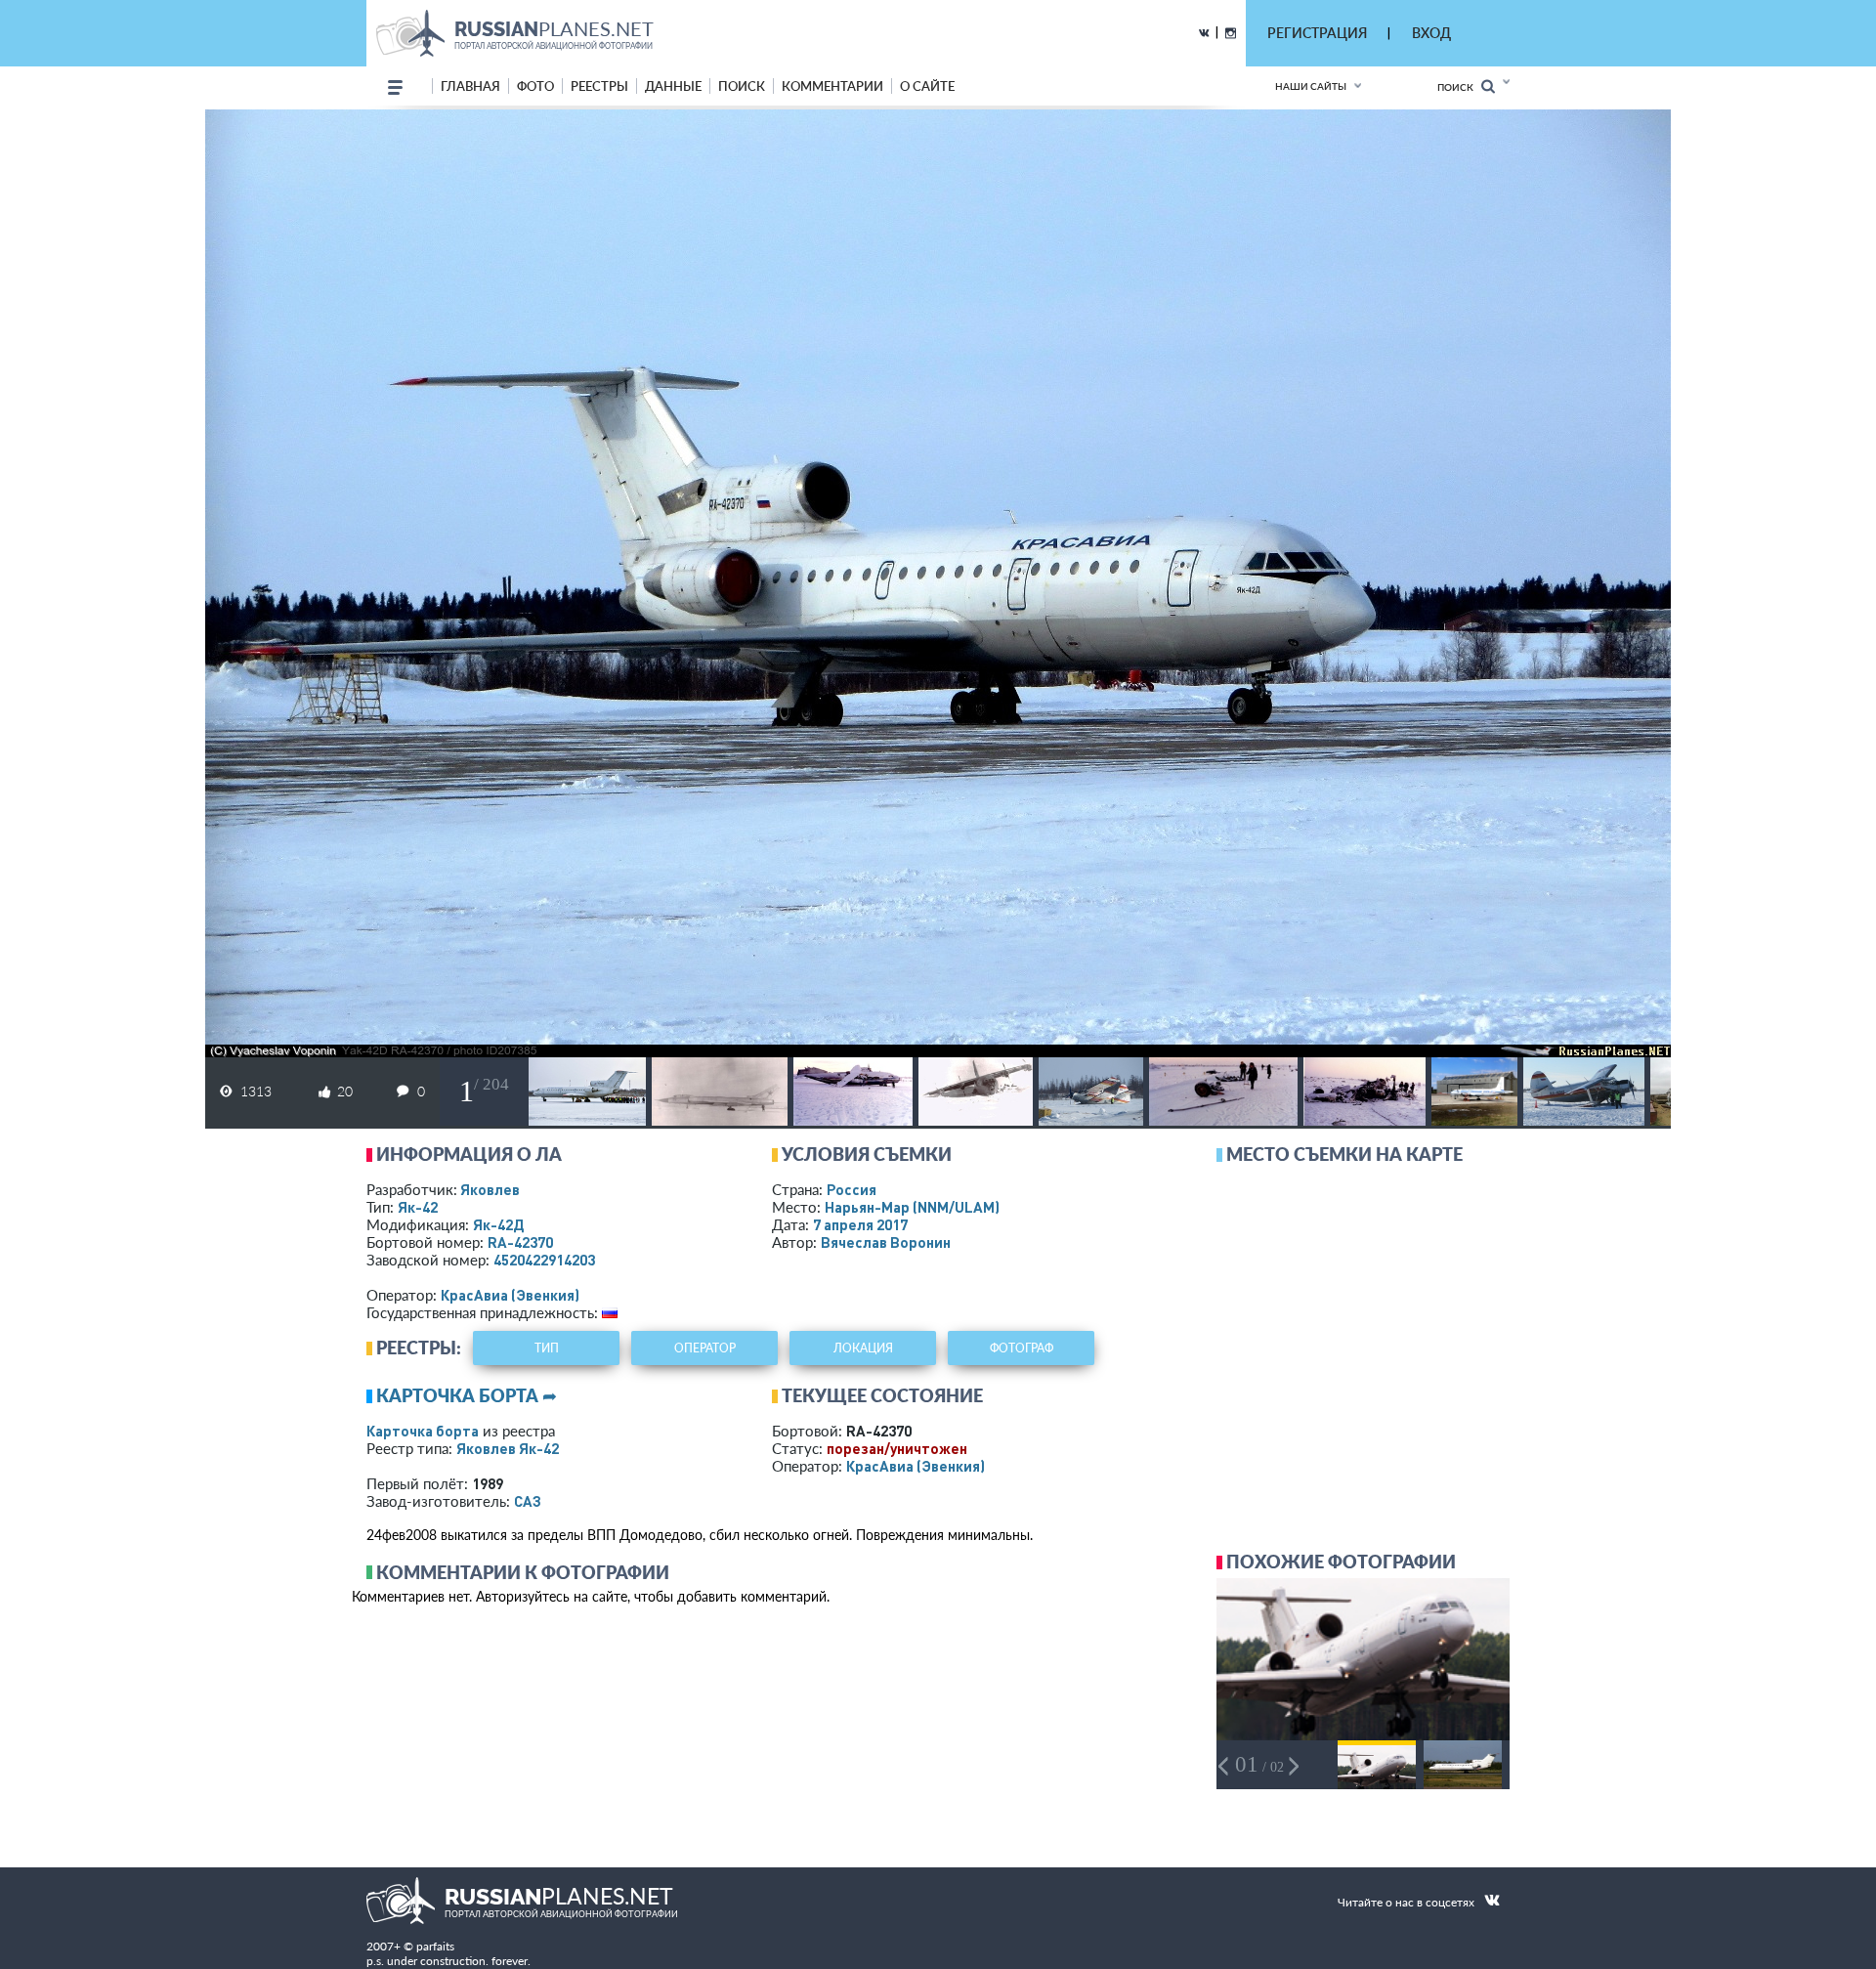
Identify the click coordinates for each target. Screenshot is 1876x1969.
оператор (705, 1348)
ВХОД (1431, 33)
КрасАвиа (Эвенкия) (510, 1295)
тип (547, 1348)
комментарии (832, 86)
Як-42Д (498, 1224)
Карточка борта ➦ (467, 1395)
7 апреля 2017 (860, 1224)
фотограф (1022, 1348)
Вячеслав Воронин (886, 1242)
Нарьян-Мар (912, 1207)
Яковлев (490, 1189)
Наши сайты (1311, 86)
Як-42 (418, 1207)
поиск (742, 86)
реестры (599, 86)
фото (535, 86)
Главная (470, 86)
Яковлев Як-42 (508, 1448)
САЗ (528, 1501)
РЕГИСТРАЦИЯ (1317, 33)
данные (673, 86)
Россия (852, 1189)
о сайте (927, 86)
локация (863, 1348)
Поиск (1459, 87)
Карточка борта (423, 1431)
